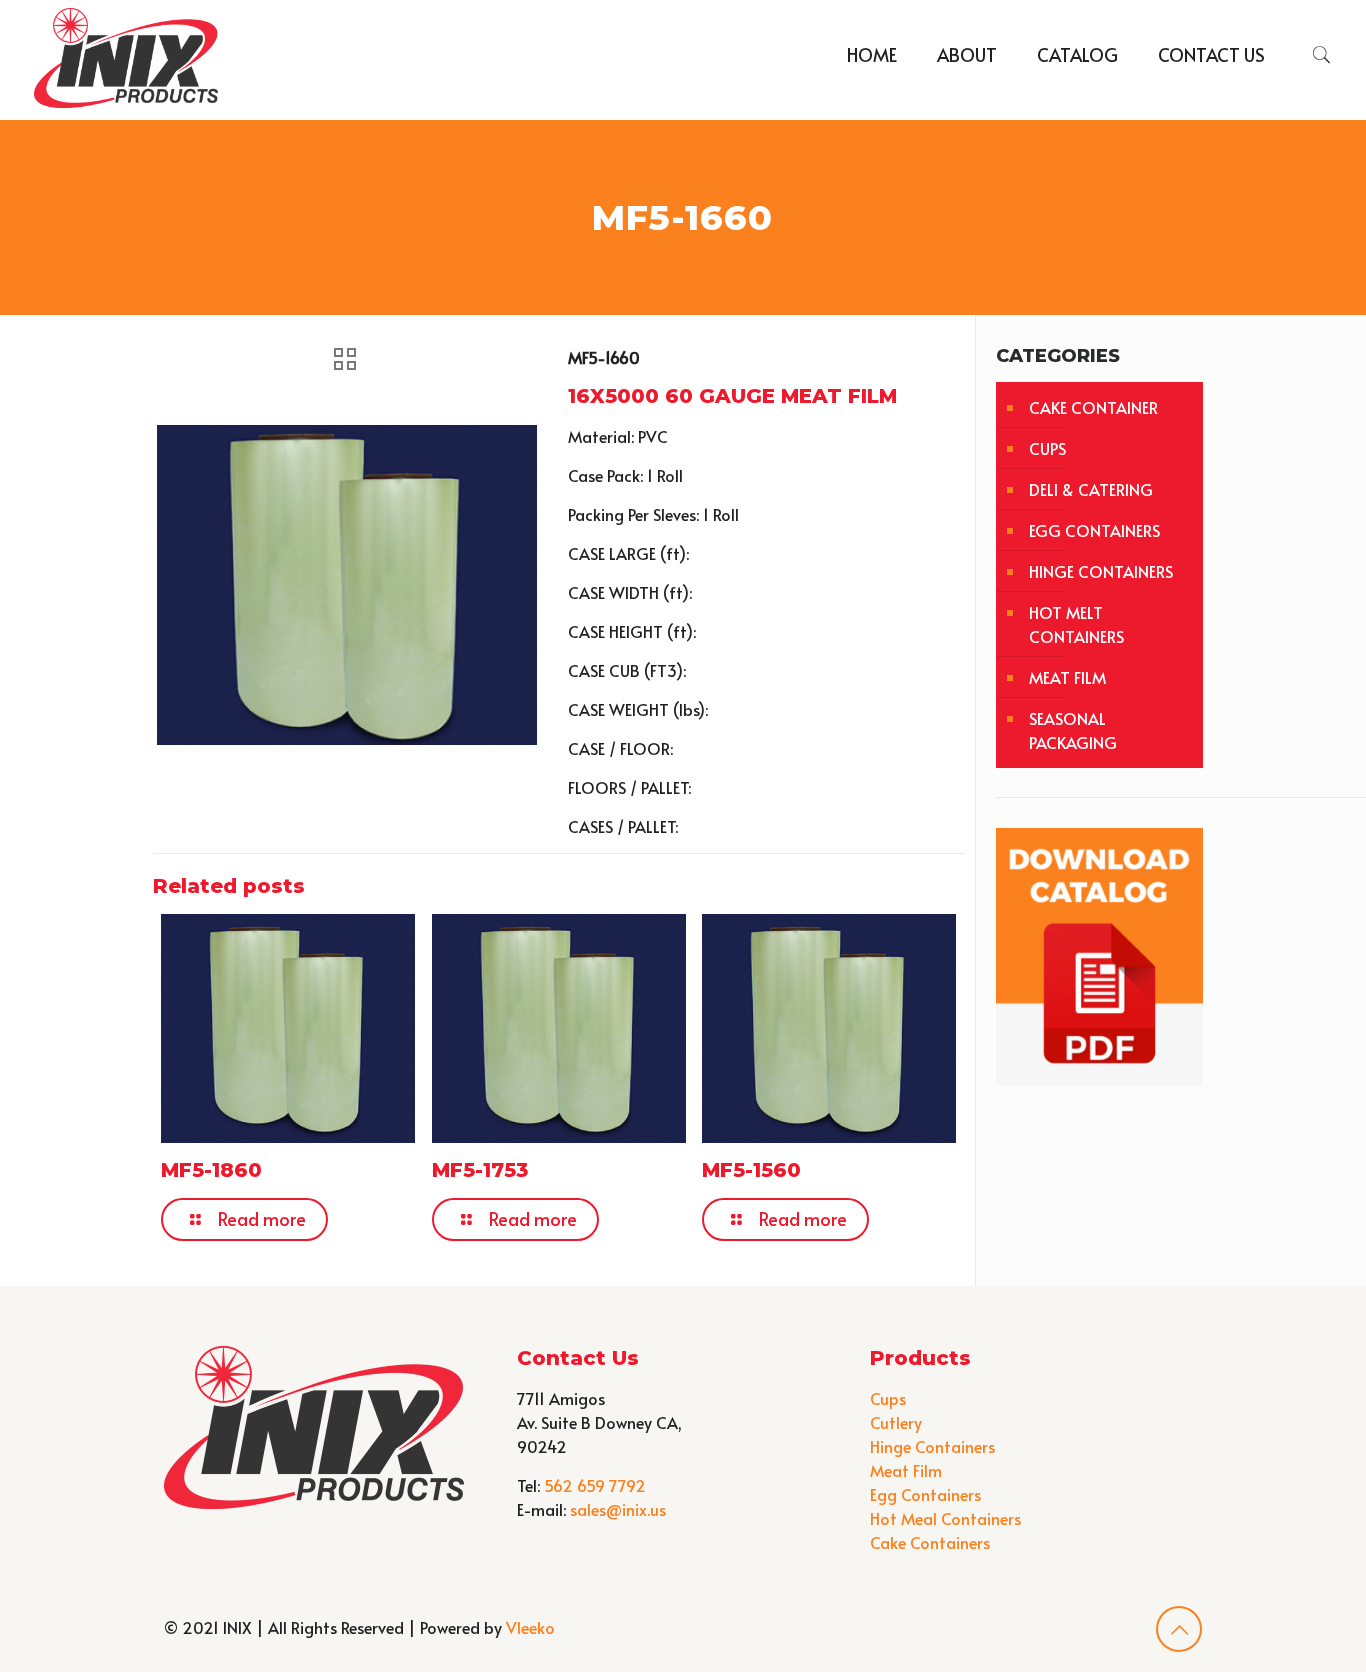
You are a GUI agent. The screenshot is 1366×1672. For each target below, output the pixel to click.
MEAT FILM (1067, 677)
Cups (888, 1398)
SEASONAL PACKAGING (1073, 730)
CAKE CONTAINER (1093, 407)
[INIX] (126, 55)
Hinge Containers (932, 1446)
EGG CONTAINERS (1094, 530)
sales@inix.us (618, 1509)
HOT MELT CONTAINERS (1076, 624)
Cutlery (896, 1422)
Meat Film (906, 1470)
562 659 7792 (595, 1485)
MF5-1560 (751, 1170)
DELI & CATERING (1091, 489)
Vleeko (530, 1627)
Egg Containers (925, 1494)
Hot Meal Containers (945, 1518)
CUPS (1047, 448)
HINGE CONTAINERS (1101, 571)
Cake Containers (930, 1542)
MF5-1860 (211, 1170)
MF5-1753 (480, 1170)
